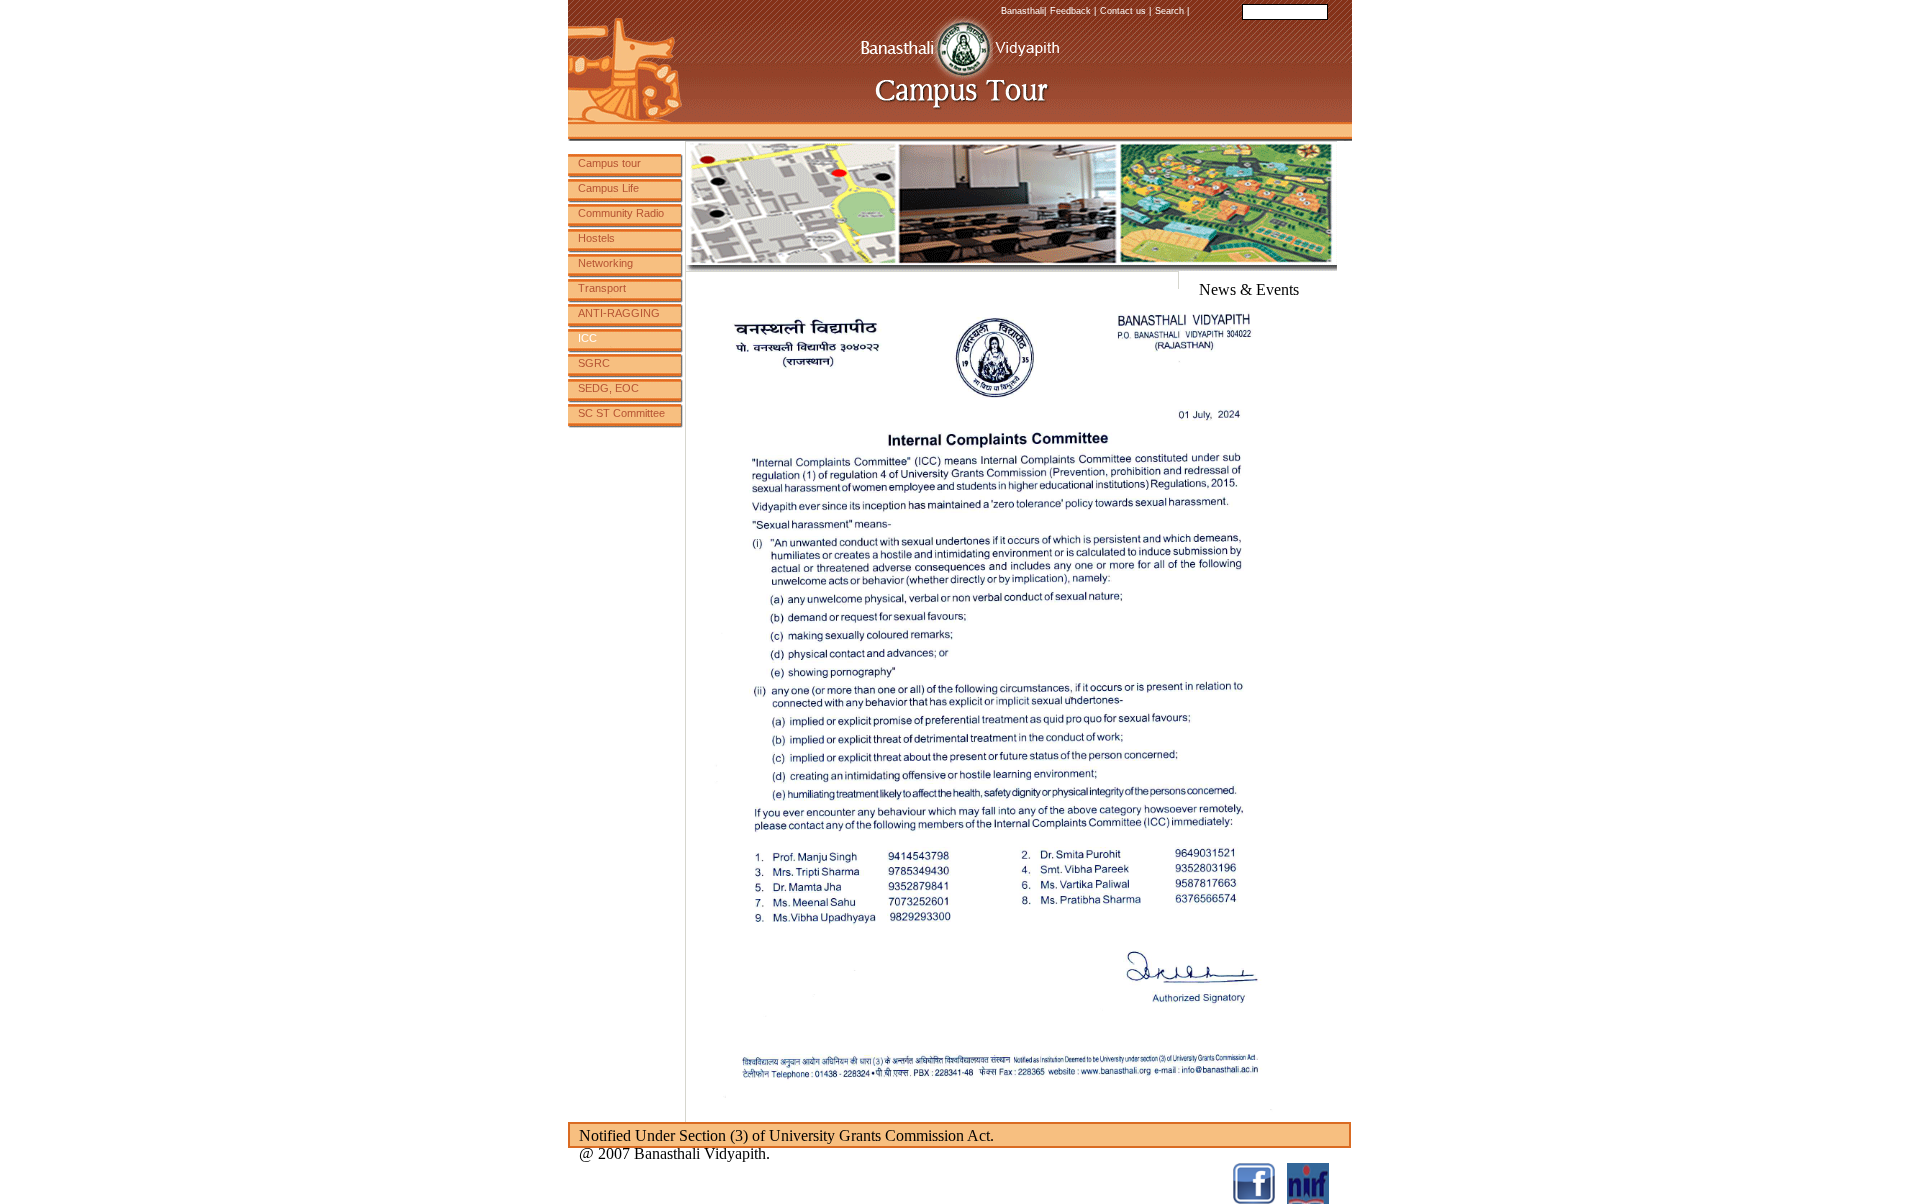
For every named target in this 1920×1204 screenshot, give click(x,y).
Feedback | (1073, 11)
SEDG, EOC (608, 388)
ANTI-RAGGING (619, 313)
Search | (1172, 11)
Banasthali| (1023, 11)
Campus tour (609, 163)
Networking (605, 263)
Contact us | (1125, 11)
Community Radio (621, 213)
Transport (602, 288)
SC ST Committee (621, 413)
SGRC (594, 363)
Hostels (596, 238)
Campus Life (608, 188)
